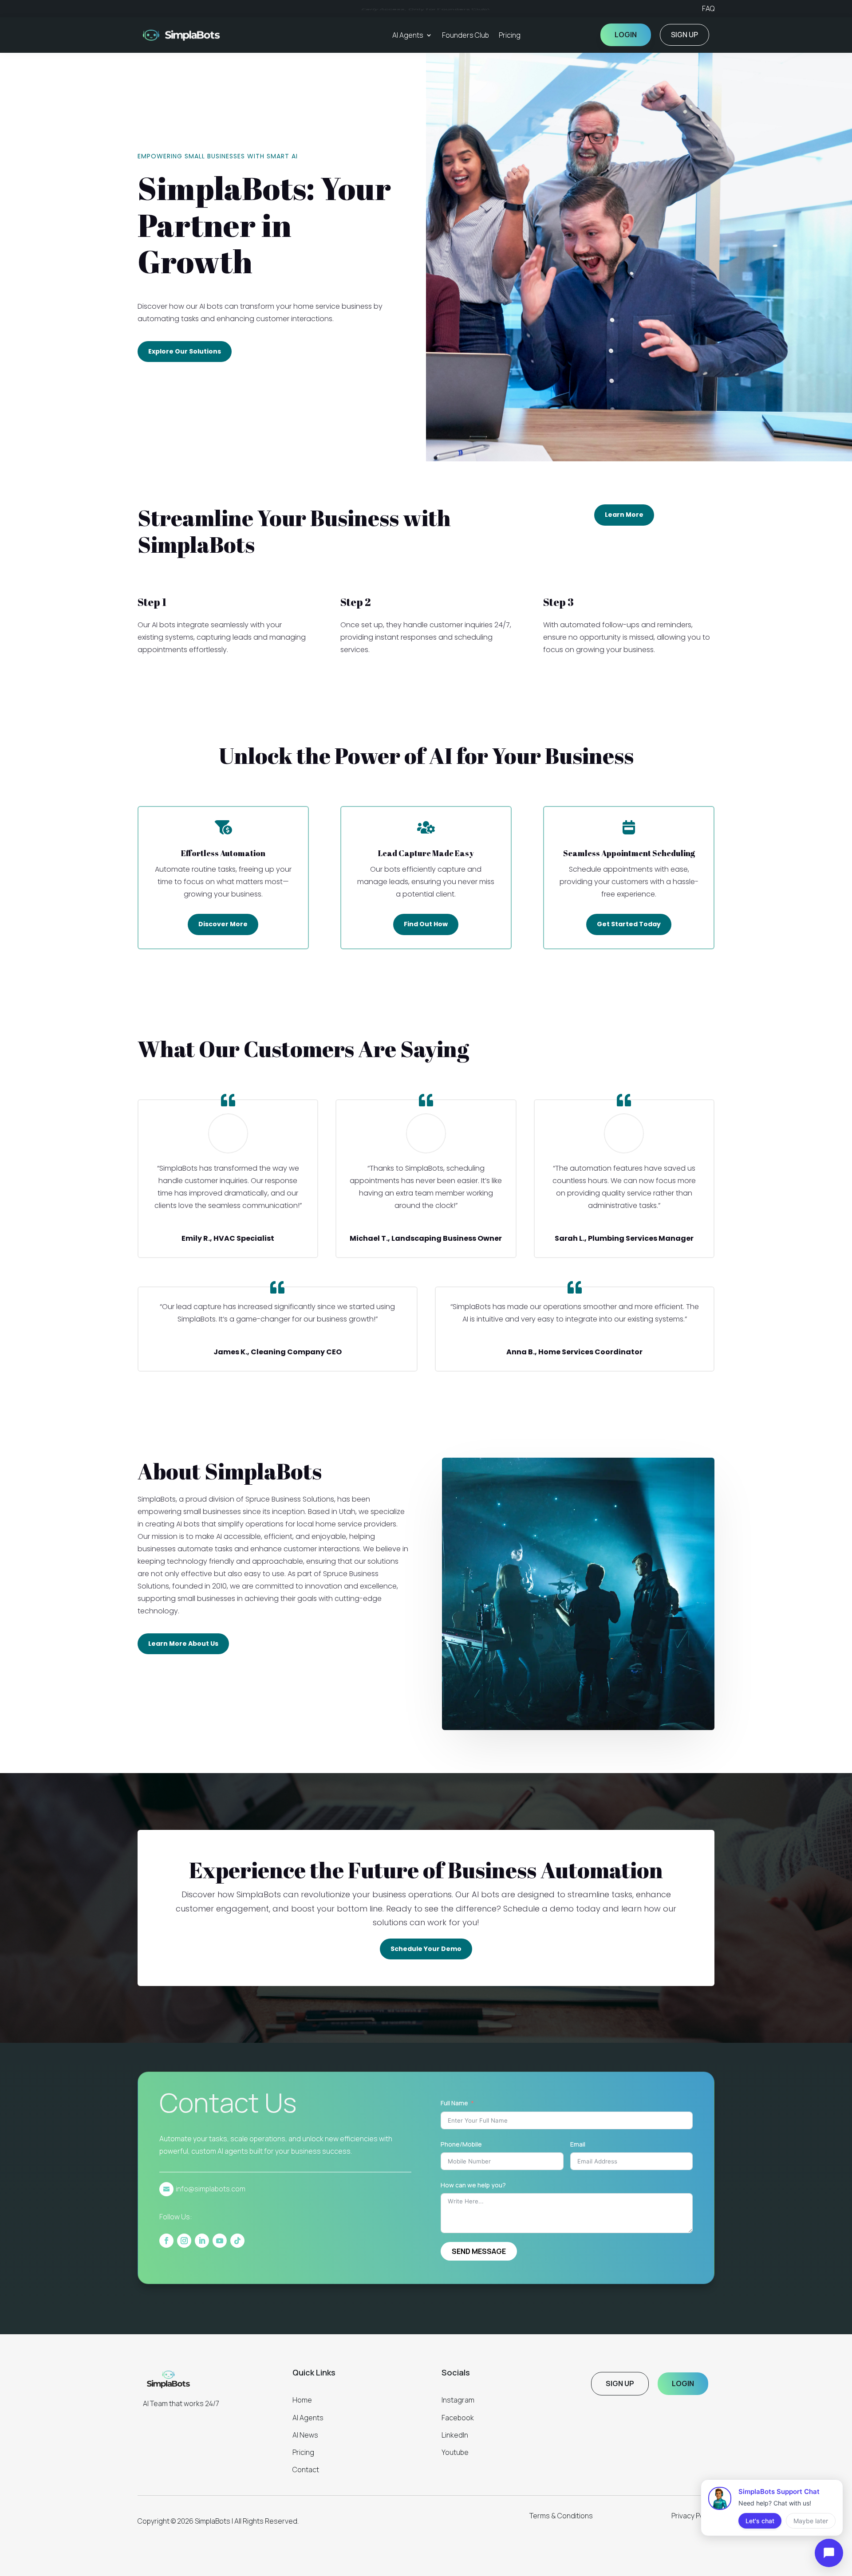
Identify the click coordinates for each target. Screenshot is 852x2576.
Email (578, 2144)
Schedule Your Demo (426, 1949)
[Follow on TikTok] (237, 2241)
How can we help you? (473, 2185)
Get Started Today (629, 924)
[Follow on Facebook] (166, 2241)
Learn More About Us (183, 1644)
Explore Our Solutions (185, 351)
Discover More (223, 924)
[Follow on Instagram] (184, 2241)
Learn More (624, 515)
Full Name (454, 2103)
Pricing (510, 35)
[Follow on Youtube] (220, 2241)
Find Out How (426, 924)
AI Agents (408, 35)
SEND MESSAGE (479, 2251)
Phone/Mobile (461, 2144)
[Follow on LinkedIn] (202, 2241)
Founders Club (465, 35)
